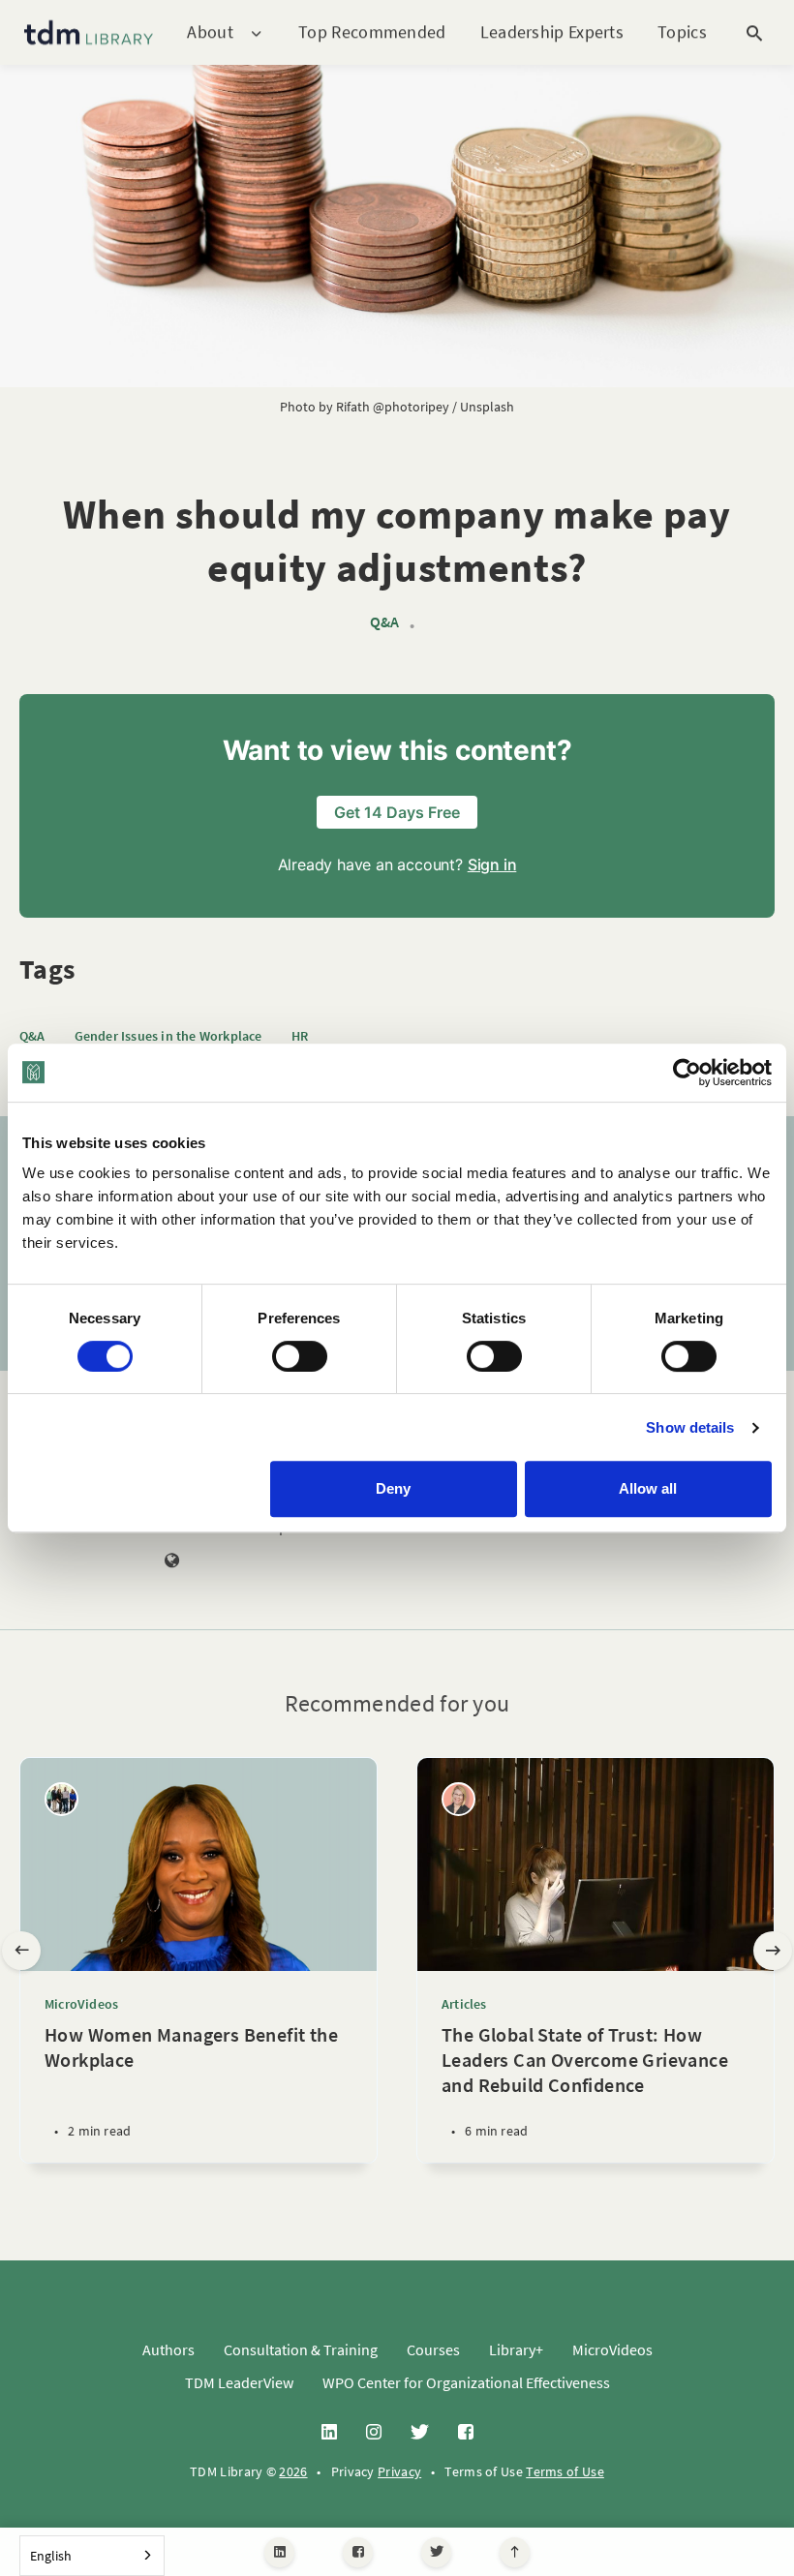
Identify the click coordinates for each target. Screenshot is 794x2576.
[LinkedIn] (279, 2552)
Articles (464, 2004)
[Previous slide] (21, 1951)
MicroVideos (81, 2004)
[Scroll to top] (515, 2552)
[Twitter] (436, 2552)
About (210, 32)
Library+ (516, 2349)
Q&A (385, 622)
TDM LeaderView (239, 2382)
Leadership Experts (552, 31)
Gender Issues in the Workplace (168, 1036)
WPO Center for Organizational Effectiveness (466, 2382)
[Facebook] (358, 2552)
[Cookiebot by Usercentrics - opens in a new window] (687, 1073)
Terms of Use (565, 2471)
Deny (393, 1488)
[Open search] (754, 33)
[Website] (172, 1561)
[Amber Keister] (458, 1799)
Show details (690, 1427)
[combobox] (92, 2556)
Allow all (648, 1488)
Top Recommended (372, 31)
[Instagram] (374, 2433)
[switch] (300, 1356)
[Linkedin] (329, 2433)
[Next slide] (773, 1951)
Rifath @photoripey (393, 407)
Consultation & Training (301, 2349)
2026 (293, 2471)
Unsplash (487, 407)
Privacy (399, 2471)
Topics (682, 32)
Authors (168, 2349)
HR (300, 1036)
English (51, 2556)
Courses (433, 2349)
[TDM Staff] (61, 1799)
